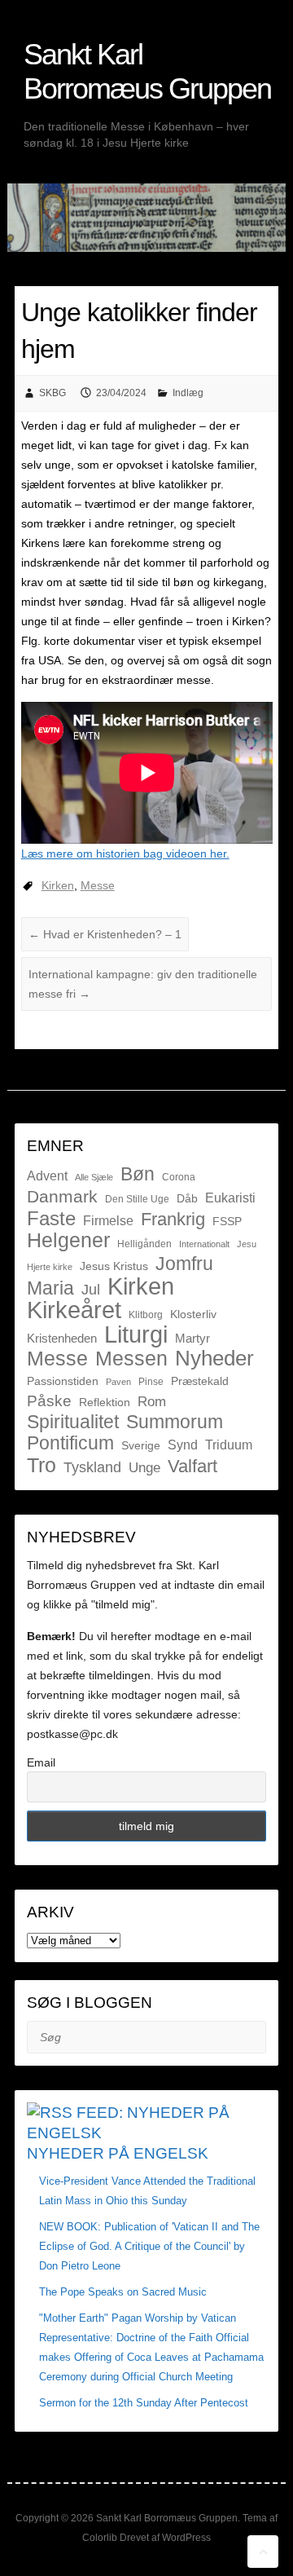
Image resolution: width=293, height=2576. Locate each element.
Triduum (229, 1445)
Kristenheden (62, 1338)
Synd (183, 1445)
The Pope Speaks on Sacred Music (123, 2292)
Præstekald (200, 1381)
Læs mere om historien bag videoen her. (125, 854)
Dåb (187, 1198)
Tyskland (92, 1467)
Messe (98, 885)
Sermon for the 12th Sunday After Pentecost (144, 2403)
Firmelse (108, 1220)
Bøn (138, 1174)
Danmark (62, 1196)
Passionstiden (63, 1381)
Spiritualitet (73, 1422)
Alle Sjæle (94, 1177)
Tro (42, 1465)
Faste (51, 1219)
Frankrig (173, 1220)
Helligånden (144, 1244)
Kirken (58, 885)
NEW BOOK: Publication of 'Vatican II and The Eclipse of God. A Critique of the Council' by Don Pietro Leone (149, 2246)
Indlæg (188, 393)
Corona (179, 1177)
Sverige (141, 1445)
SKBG (52, 393)
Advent (47, 1176)
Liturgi (136, 1334)
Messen (131, 1358)
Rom (152, 1402)
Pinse (151, 1382)
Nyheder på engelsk (118, 2153)
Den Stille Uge (137, 1199)
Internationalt (204, 1244)
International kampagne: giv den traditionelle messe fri (143, 984)
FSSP (227, 1221)
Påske (49, 1401)
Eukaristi (230, 1198)
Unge (144, 1468)
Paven (118, 1382)
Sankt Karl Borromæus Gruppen (147, 71)
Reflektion (105, 1402)
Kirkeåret (74, 1310)
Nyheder (214, 1358)
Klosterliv (193, 1314)
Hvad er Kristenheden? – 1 (105, 934)
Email (41, 1762)
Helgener (68, 1240)
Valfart (192, 1466)
